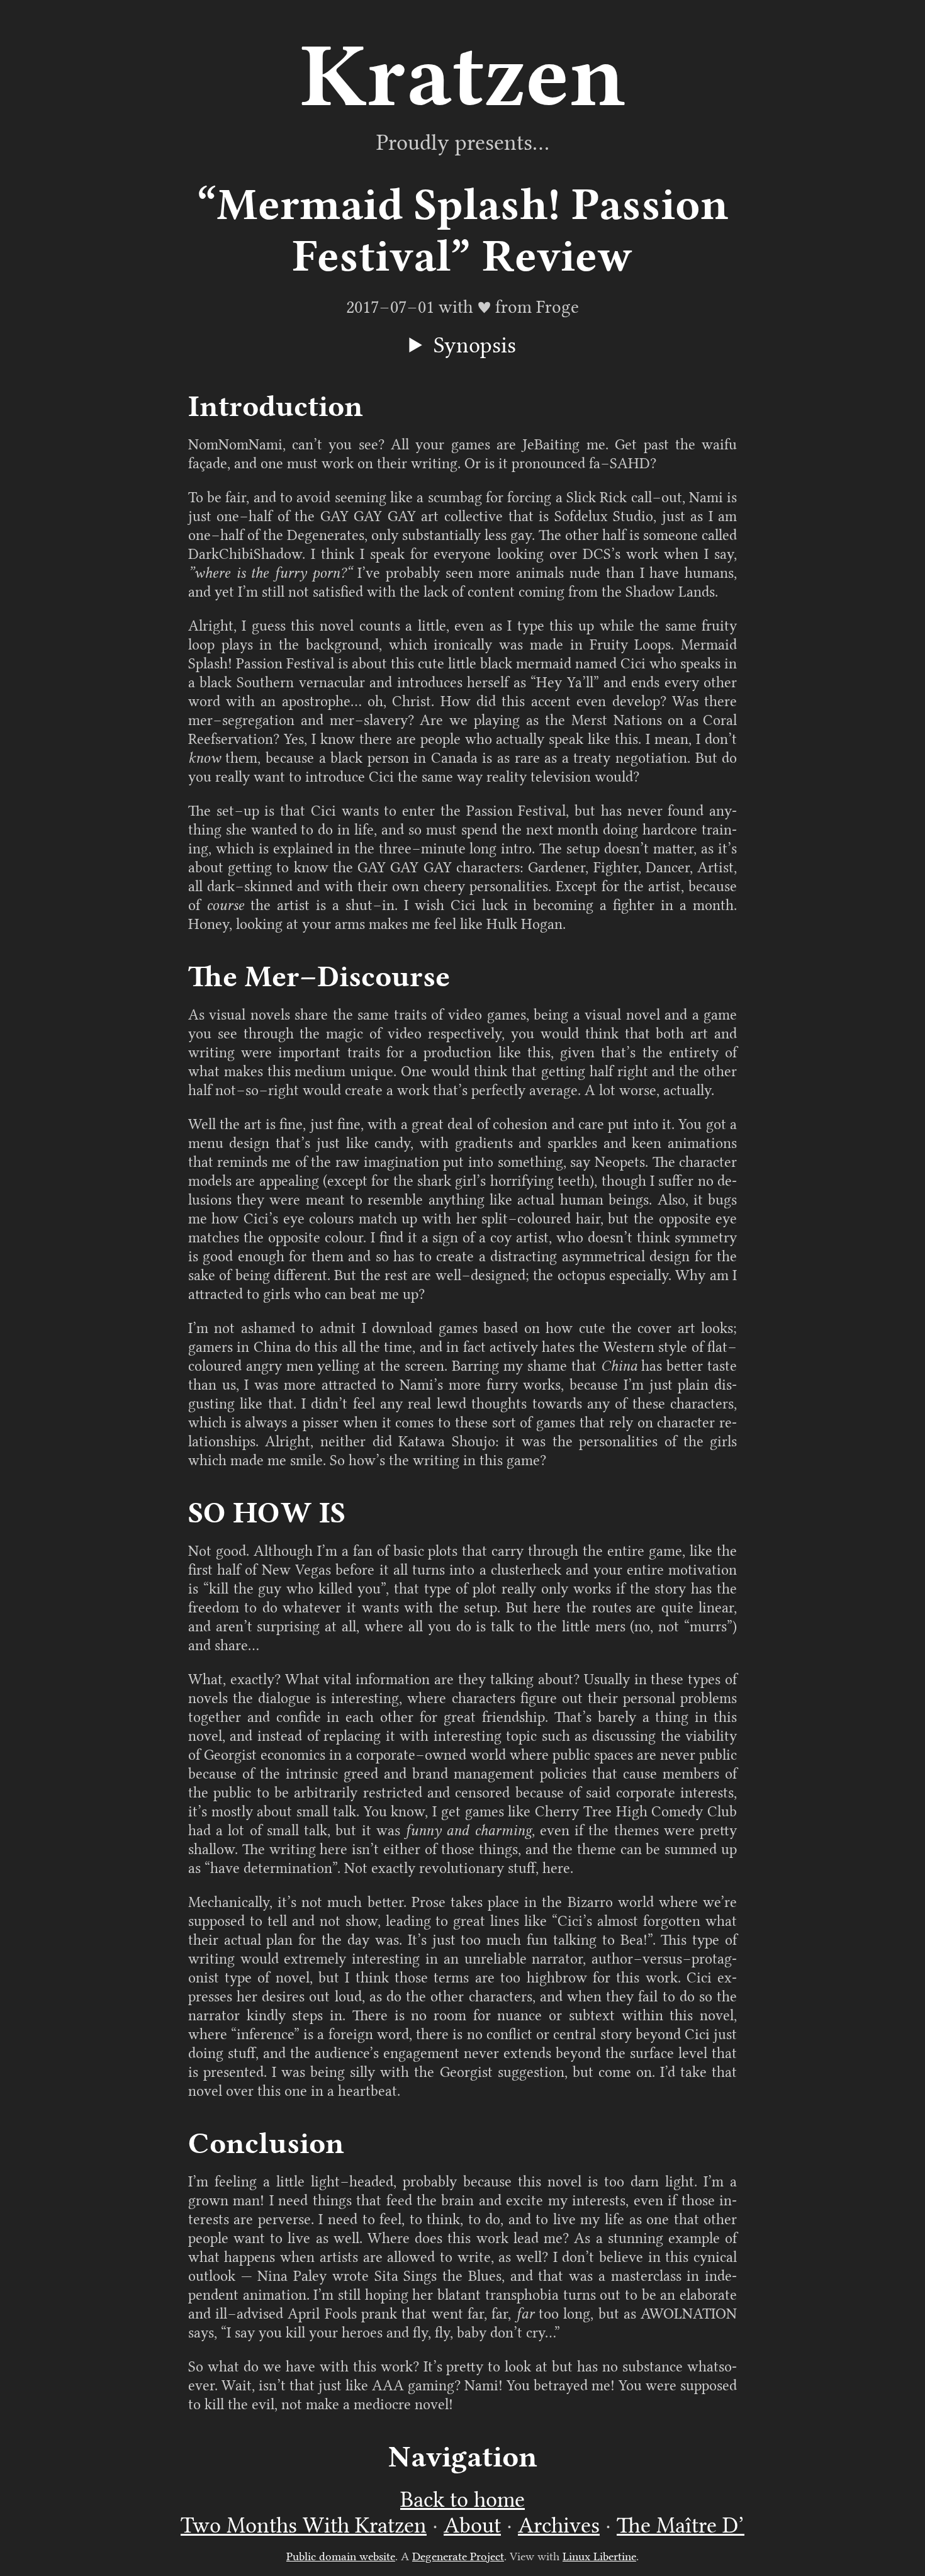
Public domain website (341, 2556)
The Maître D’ (681, 2525)
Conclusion (266, 2143)
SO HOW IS (267, 1513)
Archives (559, 2525)
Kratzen (463, 75)
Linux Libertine (599, 2556)
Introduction (276, 406)
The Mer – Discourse (319, 976)
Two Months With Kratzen (304, 2525)
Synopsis (475, 345)
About (472, 2525)
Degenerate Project (458, 2556)
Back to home (462, 2500)
